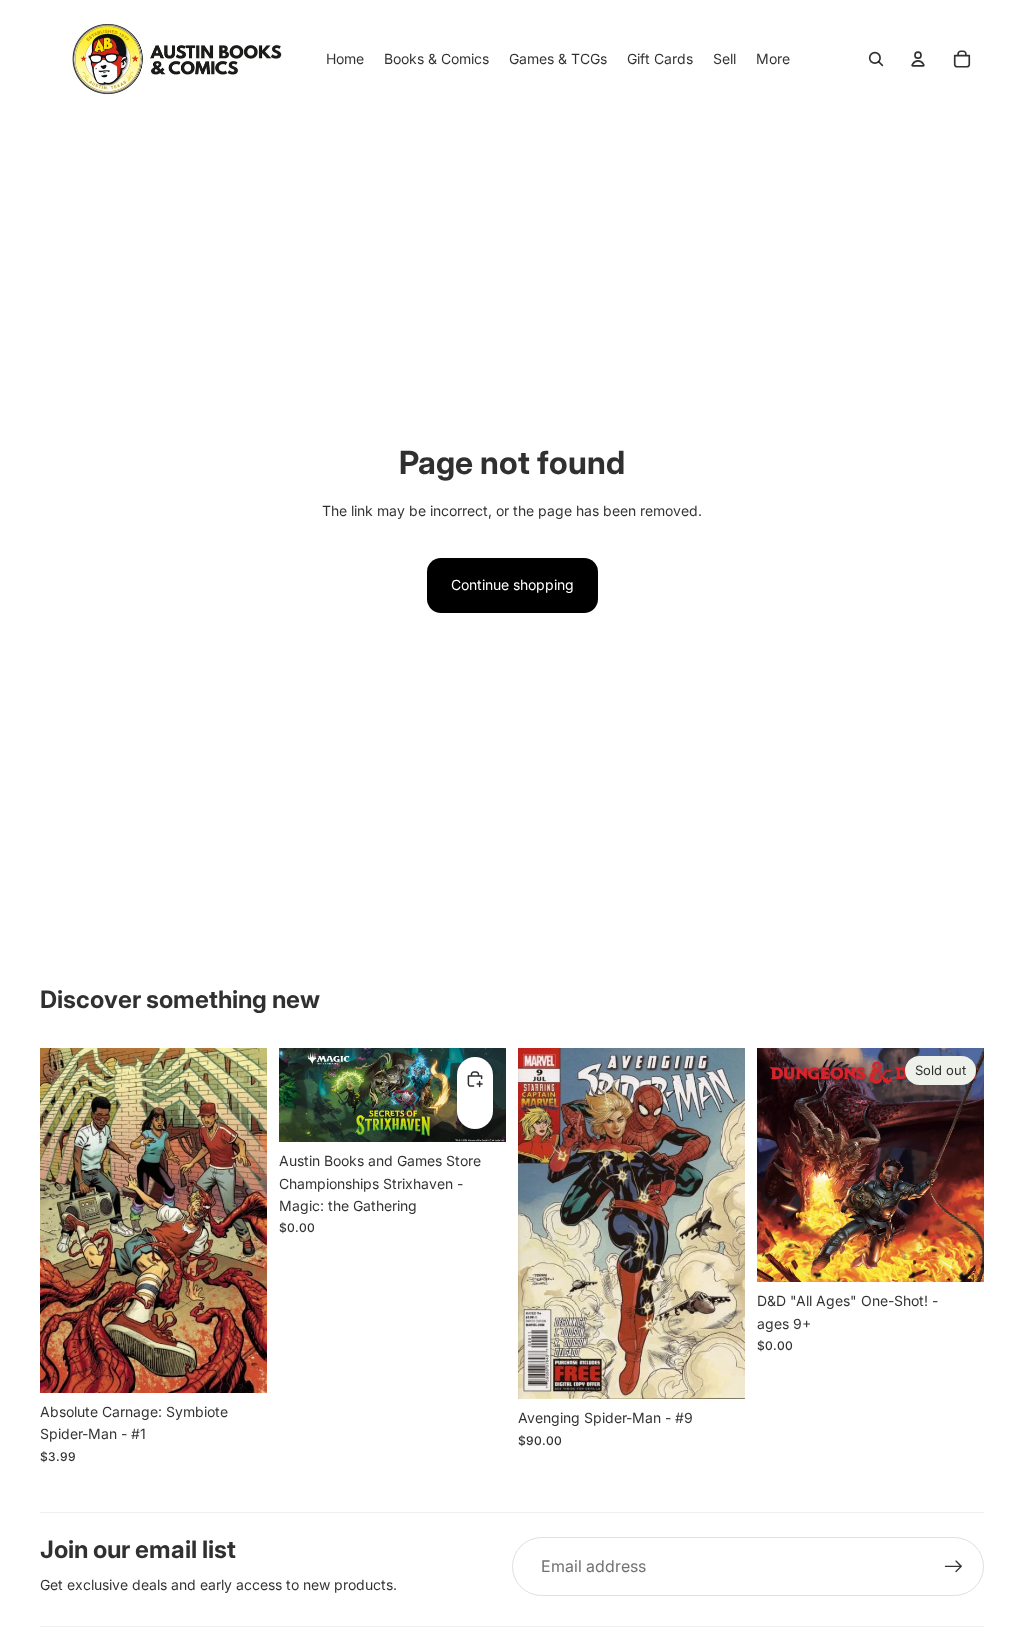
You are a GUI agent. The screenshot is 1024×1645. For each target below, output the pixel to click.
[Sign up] (954, 1567)
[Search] (876, 59)
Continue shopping (512, 584)
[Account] (918, 59)
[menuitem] (773, 59)
